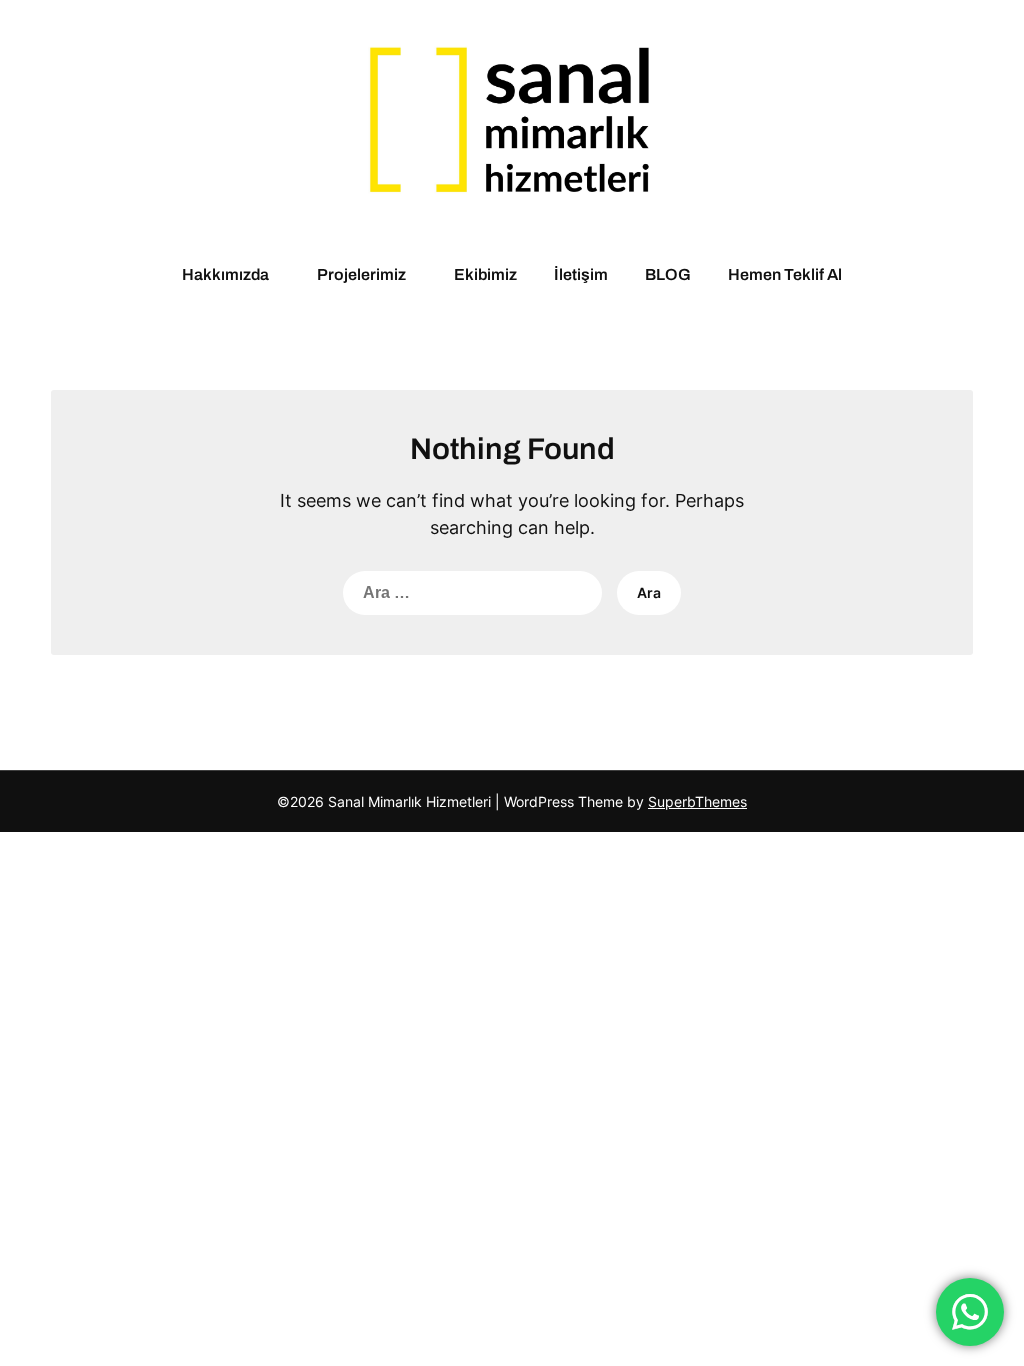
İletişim (581, 274)
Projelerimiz (361, 274)
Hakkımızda (225, 274)
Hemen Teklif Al (785, 274)
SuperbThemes (697, 801)
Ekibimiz (485, 274)
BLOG (668, 274)
